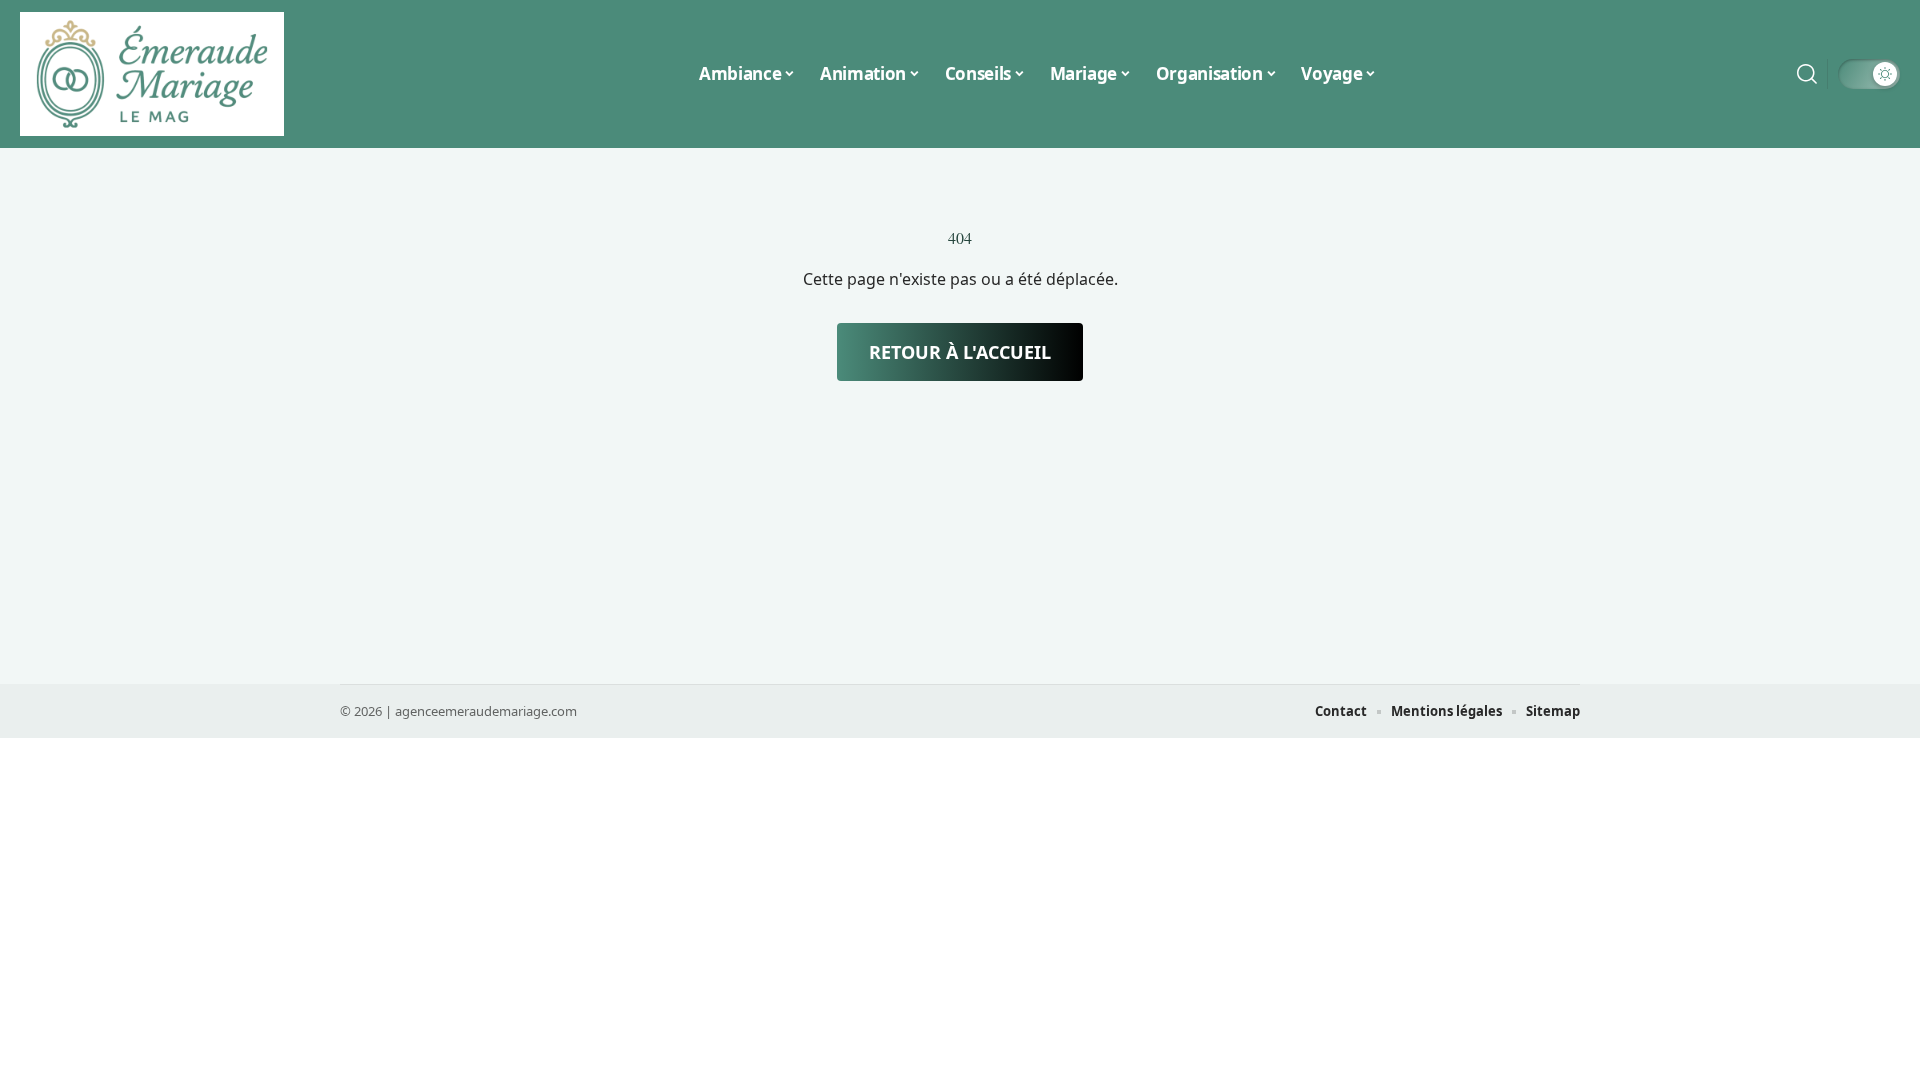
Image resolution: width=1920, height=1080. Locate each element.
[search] (1807, 74)
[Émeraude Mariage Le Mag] (152, 74)
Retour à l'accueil (960, 352)
